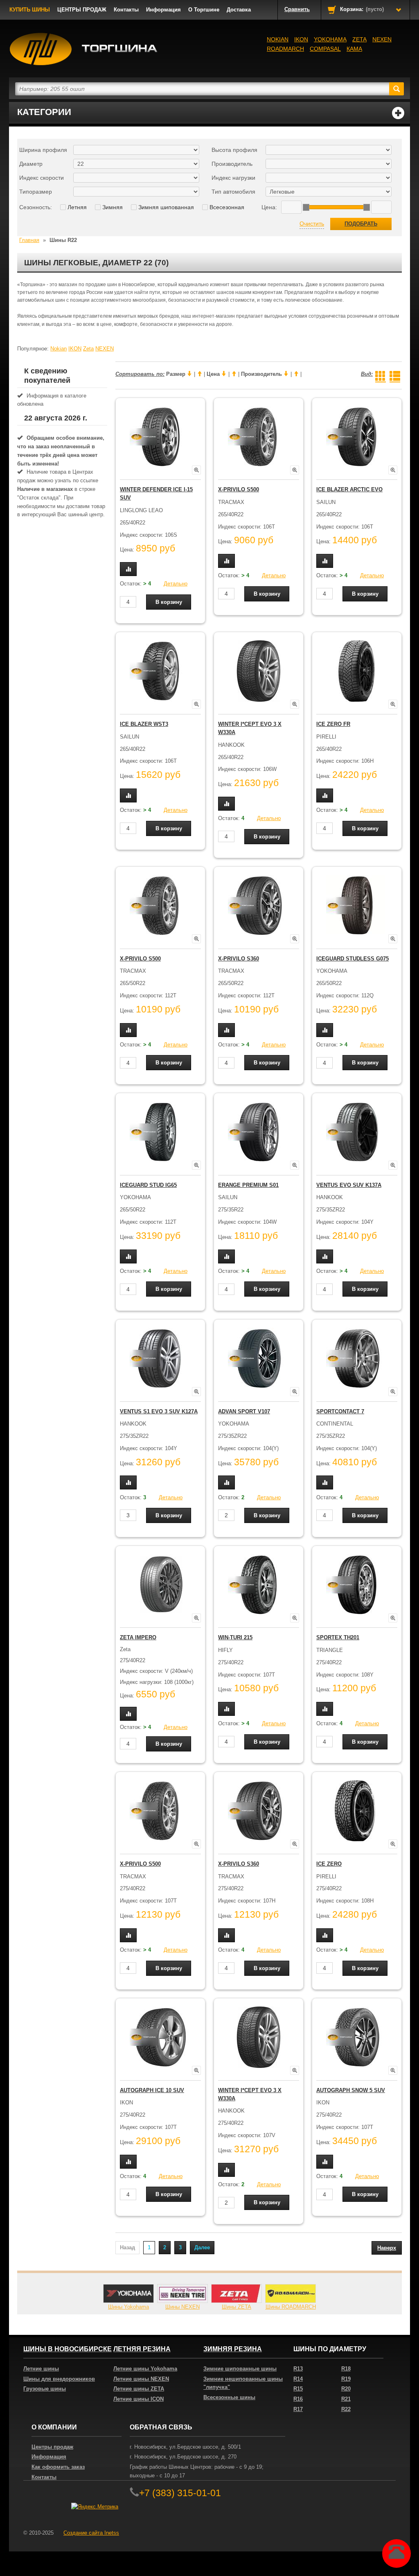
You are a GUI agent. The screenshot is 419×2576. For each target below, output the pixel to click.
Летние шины (41, 2369)
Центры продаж (52, 2447)
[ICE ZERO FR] (357, 671)
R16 (298, 2399)
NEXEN (382, 39)
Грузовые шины (45, 2389)
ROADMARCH (285, 49)
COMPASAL (325, 49)
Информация (163, 10)
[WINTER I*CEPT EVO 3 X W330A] (259, 671)
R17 (298, 2409)
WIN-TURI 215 (235, 1637)
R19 (346, 2379)
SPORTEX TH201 (338, 1637)
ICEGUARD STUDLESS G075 (353, 959)
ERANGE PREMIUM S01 (248, 1185)
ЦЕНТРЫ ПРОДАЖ (82, 10)
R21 (346, 2399)
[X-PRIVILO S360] (259, 906)
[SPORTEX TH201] (357, 1585)
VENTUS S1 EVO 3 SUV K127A (159, 1411)
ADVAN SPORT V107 (244, 1411)
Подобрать (361, 224)
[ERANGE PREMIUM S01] (259, 1132)
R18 (346, 2369)
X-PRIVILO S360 (239, 959)
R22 (346, 2409)
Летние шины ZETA (139, 2389)
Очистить (312, 224)
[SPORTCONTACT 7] (357, 1358)
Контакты (126, 10)
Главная (29, 240)
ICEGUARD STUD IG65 (148, 1185)
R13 (298, 2369)
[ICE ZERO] (357, 1811)
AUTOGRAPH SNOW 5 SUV (351, 2090)
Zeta (359, 39)
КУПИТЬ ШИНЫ (30, 10)
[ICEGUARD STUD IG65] (160, 1132)
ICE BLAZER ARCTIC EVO (349, 489)
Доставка (239, 10)
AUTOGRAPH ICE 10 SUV (152, 2090)
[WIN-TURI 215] (259, 1585)
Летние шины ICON (139, 2399)
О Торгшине (204, 10)
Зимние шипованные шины (240, 2369)
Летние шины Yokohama (145, 2369)
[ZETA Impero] (160, 1585)
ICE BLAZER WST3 (144, 724)
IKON (301, 39)
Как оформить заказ (58, 2467)
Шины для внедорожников (59, 2379)
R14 (298, 2379)
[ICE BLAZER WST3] (160, 671)
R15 (298, 2389)
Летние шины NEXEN (141, 2379)
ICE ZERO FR (333, 724)
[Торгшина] (84, 49)
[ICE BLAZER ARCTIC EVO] (357, 437)
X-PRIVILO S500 (239, 489)
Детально (176, 584)
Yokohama (330, 39)
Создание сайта (91, 2533)
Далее (202, 2247)
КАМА (354, 49)
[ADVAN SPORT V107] (259, 1358)
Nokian (278, 39)
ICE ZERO (329, 1864)
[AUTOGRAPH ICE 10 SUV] (160, 2037)
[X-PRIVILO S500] (259, 437)
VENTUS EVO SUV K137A (349, 1185)
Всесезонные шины (229, 2397)
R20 (346, 2389)
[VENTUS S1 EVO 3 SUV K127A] (160, 1358)
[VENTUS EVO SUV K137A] (357, 1132)
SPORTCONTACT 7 (340, 1411)
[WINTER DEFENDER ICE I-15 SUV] (160, 437)
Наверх (387, 2248)
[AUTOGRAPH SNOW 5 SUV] (357, 2037)
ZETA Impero (138, 1637)
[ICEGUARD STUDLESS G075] (357, 906)
